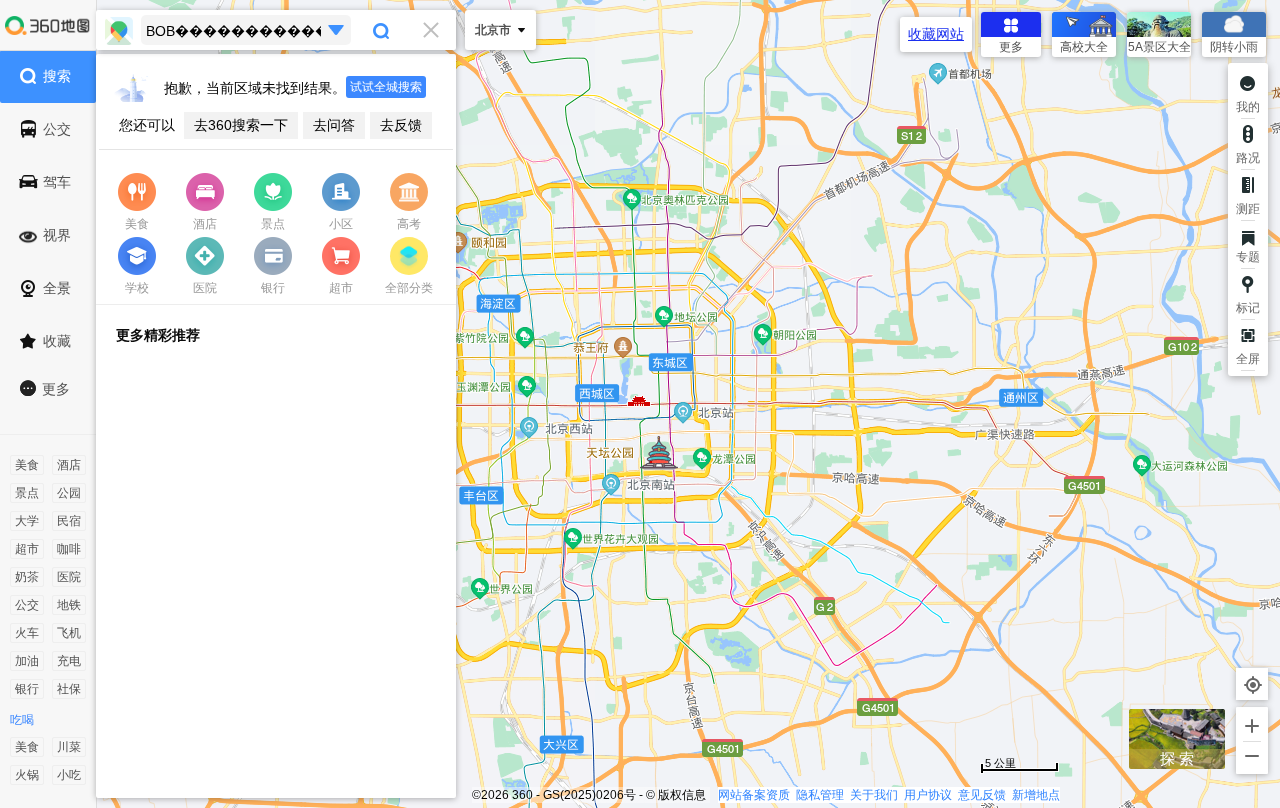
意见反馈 (982, 795)
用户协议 (928, 795)
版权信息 (682, 795)
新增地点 (1036, 795)
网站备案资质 (754, 795)
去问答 (334, 125)
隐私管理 (820, 795)
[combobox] (276, 30)
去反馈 (401, 125)
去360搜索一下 (241, 125)
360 (522, 795)
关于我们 (874, 795)
